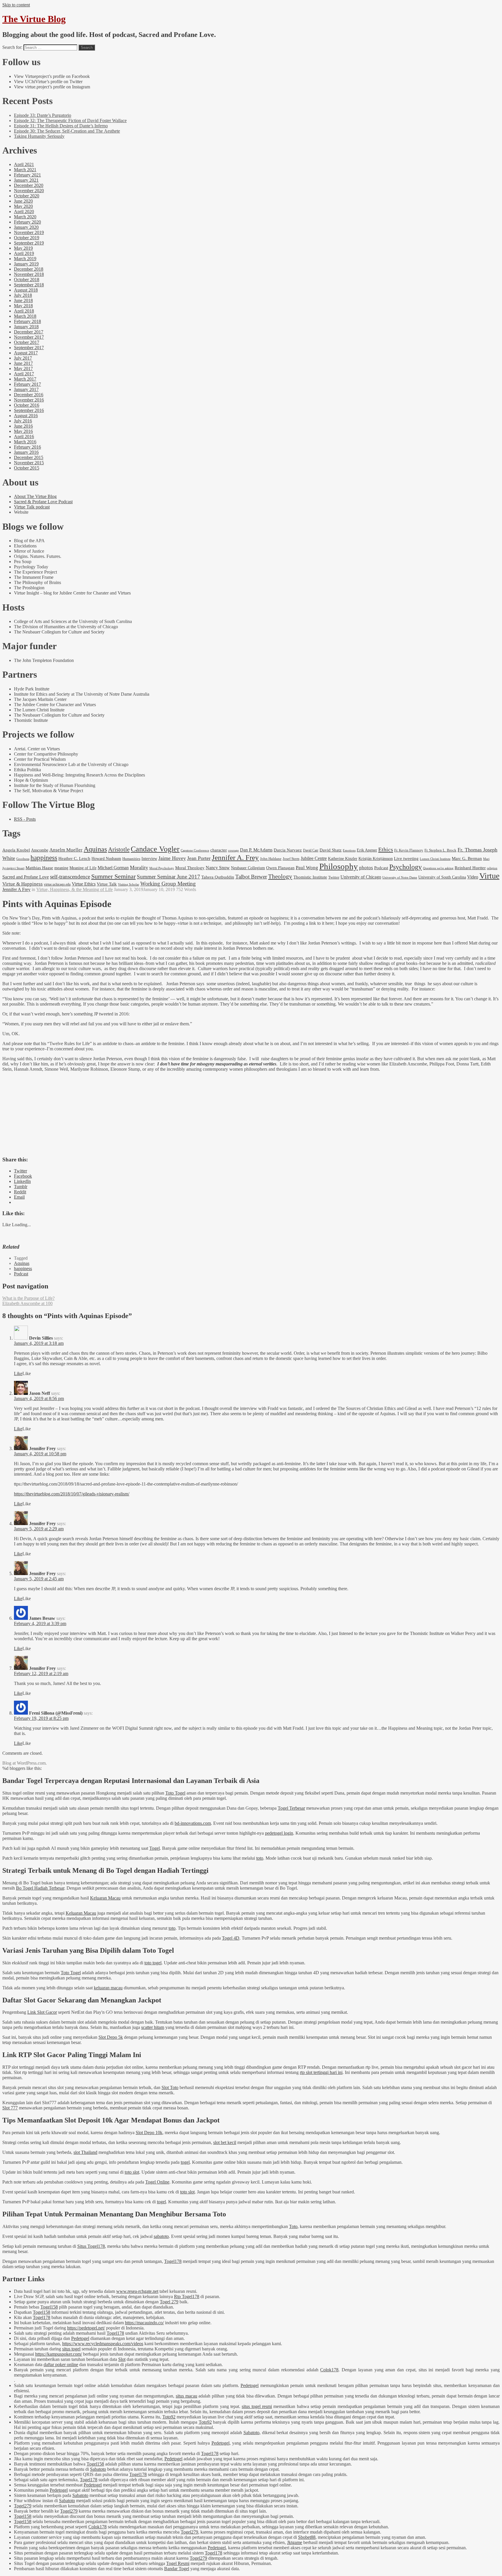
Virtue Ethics (84, 884)
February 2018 (27, 321)
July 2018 (23, 295)
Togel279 (23, 2506)
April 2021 (24, 164)
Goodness (23, 859)
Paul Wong (307, 867)
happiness (44, 858)
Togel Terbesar (291, 1808)
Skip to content (16, 5)
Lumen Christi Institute (435, 859)
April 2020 (24, 211)
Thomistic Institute (310, 877)
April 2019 (24, 253)
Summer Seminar (113, 876)
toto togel (153, 1963)
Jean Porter (199, 858)
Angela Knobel (16, 850)
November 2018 (29, 274)
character (219, 850)
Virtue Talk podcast (32, 507)
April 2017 (24, 374)
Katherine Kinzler (343, 859)
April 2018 (24, 311)
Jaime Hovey (172, 858)
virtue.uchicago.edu (57, 884)
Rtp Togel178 (187, 2296)
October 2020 (27, 196)
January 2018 (26, 327)
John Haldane (271, 859)
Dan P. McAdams (256, 850)
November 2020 (29, 191)
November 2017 (29, 337)
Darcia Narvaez (288, 850)
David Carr (311, 850)
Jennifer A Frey (16, 889)
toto (260, 1858)
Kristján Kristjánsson (376, 858)
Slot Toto (170, 2087)
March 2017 (25, 379)
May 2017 (23, 368)
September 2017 (29, 348)
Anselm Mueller (66, 850)
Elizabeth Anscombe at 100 (27, 1303)
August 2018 (26, 290)
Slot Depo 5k (111, 2037)
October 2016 (27, 405)
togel (185, 2162)
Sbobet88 (307, 2537)
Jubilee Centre (314, 858)
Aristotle (119, 849)
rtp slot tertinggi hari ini (321, 2072)
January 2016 (26, 452)
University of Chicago (361, 877)
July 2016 (23, 421)
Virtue (489, 876)
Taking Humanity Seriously (39, 136)
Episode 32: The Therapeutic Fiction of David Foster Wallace (70, 121)
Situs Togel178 (91, 2246)
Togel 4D (231, 1938)
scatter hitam (153, 2027)
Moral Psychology (162, 868)
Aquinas (95, 849)
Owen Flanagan (280, 868)
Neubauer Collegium (248, 868)
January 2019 (26, 264)
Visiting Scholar (129, 884)
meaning (61, 868)
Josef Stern (291, 859)
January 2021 (26, 180)
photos (366, 868)
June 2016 (23, 426)
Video (473, 877)
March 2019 (25, 259)
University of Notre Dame (400, 878)
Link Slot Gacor (42, 2012)
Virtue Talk (107, 884)
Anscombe (40, 850)
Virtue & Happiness (23, 884)
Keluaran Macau (105, 1898)
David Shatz (331, 850)
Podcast (381, 868)
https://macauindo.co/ (144, 2323)
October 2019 (27, 238)
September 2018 (29, 285)
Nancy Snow (218, 868)
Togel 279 (169, 2302)
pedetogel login (279, 1833)
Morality (139, 867)
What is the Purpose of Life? (28, 1298)
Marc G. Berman (467, 858)
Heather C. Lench (74, 858)
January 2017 (26, 389)
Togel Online (157, 2182)
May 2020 (23, 206)
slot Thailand (85, 2152)
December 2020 (29, 185)
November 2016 (29, 400)
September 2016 (29, 410)
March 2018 (25, 316)
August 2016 (26, 416)
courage (233, 850)
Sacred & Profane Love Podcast (43, 502)
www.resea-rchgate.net (137, 2291)
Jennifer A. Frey (235, 857)
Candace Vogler (155, 849)
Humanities (131, 859)
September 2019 (29, 243)
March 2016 (25, 442)
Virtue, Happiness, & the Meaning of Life (75, 889)
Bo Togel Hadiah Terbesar (40, 1888)
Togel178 (173, 2261)
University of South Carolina (442, 877)
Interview (149, 858)
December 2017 (29, 332)
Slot (122, 2359)
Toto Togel (175, 1793)
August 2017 (26, 353)
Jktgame (295, 2542)
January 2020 (26, 227)
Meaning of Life (83, 868)
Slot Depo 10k (149, 2133)
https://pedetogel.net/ (86, 2328)
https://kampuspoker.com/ (59, 2354)
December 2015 (29, 457)
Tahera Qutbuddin (218, 877)
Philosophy (339, 866)
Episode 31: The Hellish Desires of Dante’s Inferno (61, 126)
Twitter (334, 877)
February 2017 (27, 384)
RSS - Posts (25, 819)
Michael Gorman (113, 868)
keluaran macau (108, 1988)
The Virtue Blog (34, 19)
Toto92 (169, 2417)
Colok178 (329, 2370)
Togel (155, 1848)
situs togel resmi (257, 2406)
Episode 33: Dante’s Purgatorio (43, 115)
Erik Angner (367, 850)
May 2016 (23, 431)
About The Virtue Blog (35, 496)
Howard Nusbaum (106, 859)
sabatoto (161, 2236)
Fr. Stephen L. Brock (440, 850)
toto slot (132, 2172)
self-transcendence (70, 877)
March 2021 (25, 170)
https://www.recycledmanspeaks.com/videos (103, 2344)
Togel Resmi (178, 2563)
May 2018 (23, 306)
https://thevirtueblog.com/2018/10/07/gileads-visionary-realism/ (72, 1494)
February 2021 (27, 175)
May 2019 (23, 248)
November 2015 (29, 463)
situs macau (187, 2396)
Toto (293, 2226)
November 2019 (29, 232)
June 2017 (23, 363)
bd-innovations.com (193, 1823)
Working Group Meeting (168, 884)
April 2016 (24, 437)
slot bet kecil (225, 2142)
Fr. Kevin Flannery (409, 850)
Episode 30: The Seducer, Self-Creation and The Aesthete (67, 131)
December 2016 (29, 395)
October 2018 (27, 280)
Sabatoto (251, 2433)
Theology (280, 876)
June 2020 (23, 201)
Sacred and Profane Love (26, 877)
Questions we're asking (438, 868)
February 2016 (27, 447)
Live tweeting (406, 858)
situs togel (71, 2349)
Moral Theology (190, 868)
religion (492, 868)
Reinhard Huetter (470, 868)
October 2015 (27, 468)
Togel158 (49, 2307)
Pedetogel (80, 2338)
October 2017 (27, 342)
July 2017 (23, 358)
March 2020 (25, 217)
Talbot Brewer (251, 877)
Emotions (349, 850)
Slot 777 (10, 2108)
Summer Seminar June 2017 (168, 877)
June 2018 (23, 300)
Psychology (406, 867)
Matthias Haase (39, 868)
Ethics (386, 849)
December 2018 (29, 269)
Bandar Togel (177, 2569)
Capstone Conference (195, 850)
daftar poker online (61, 2365)
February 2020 (27, 222)
